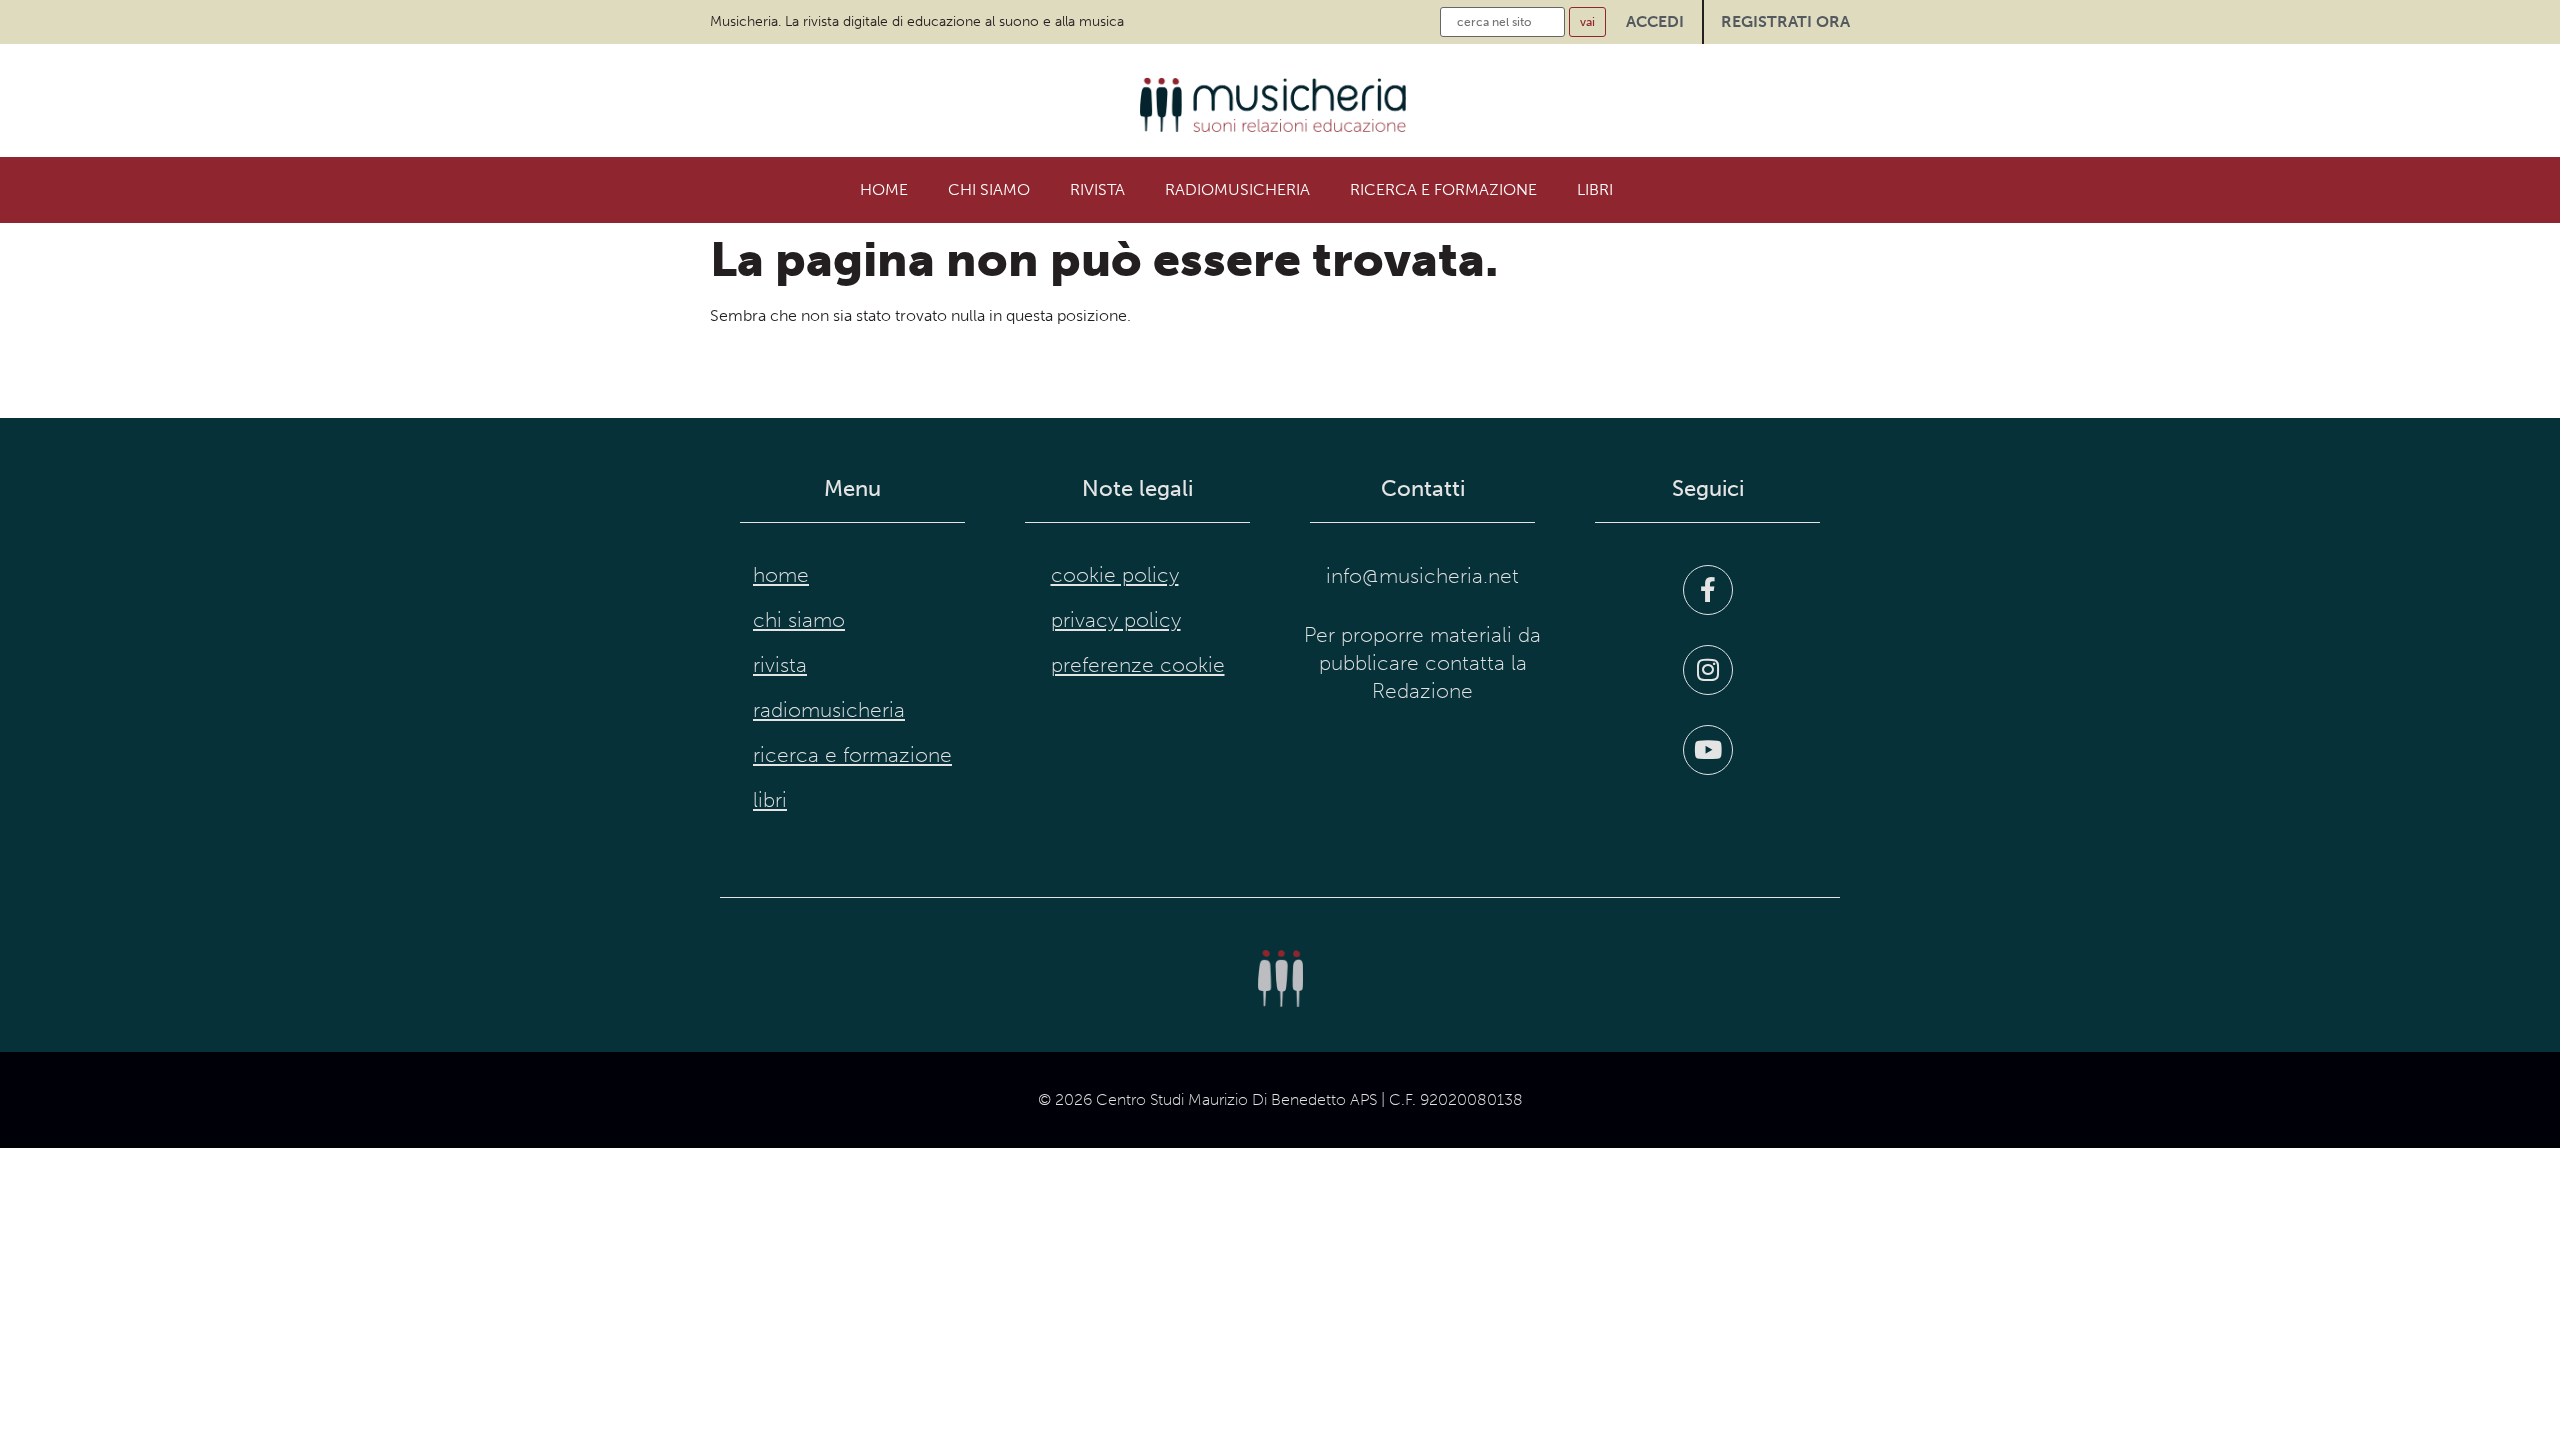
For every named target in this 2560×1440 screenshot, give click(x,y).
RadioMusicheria (1237, 189)
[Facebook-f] (1708, 590)
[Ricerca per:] (1502, 22)
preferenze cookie (1138, 665)
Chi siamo (989, 189)
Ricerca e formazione (1443, 189)
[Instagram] (1708, 670)
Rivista (1097, 189)
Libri (1595, 189)
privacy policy (1116, 620)
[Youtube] (1708, 750)
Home (884, 189)
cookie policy (1115, 575)
